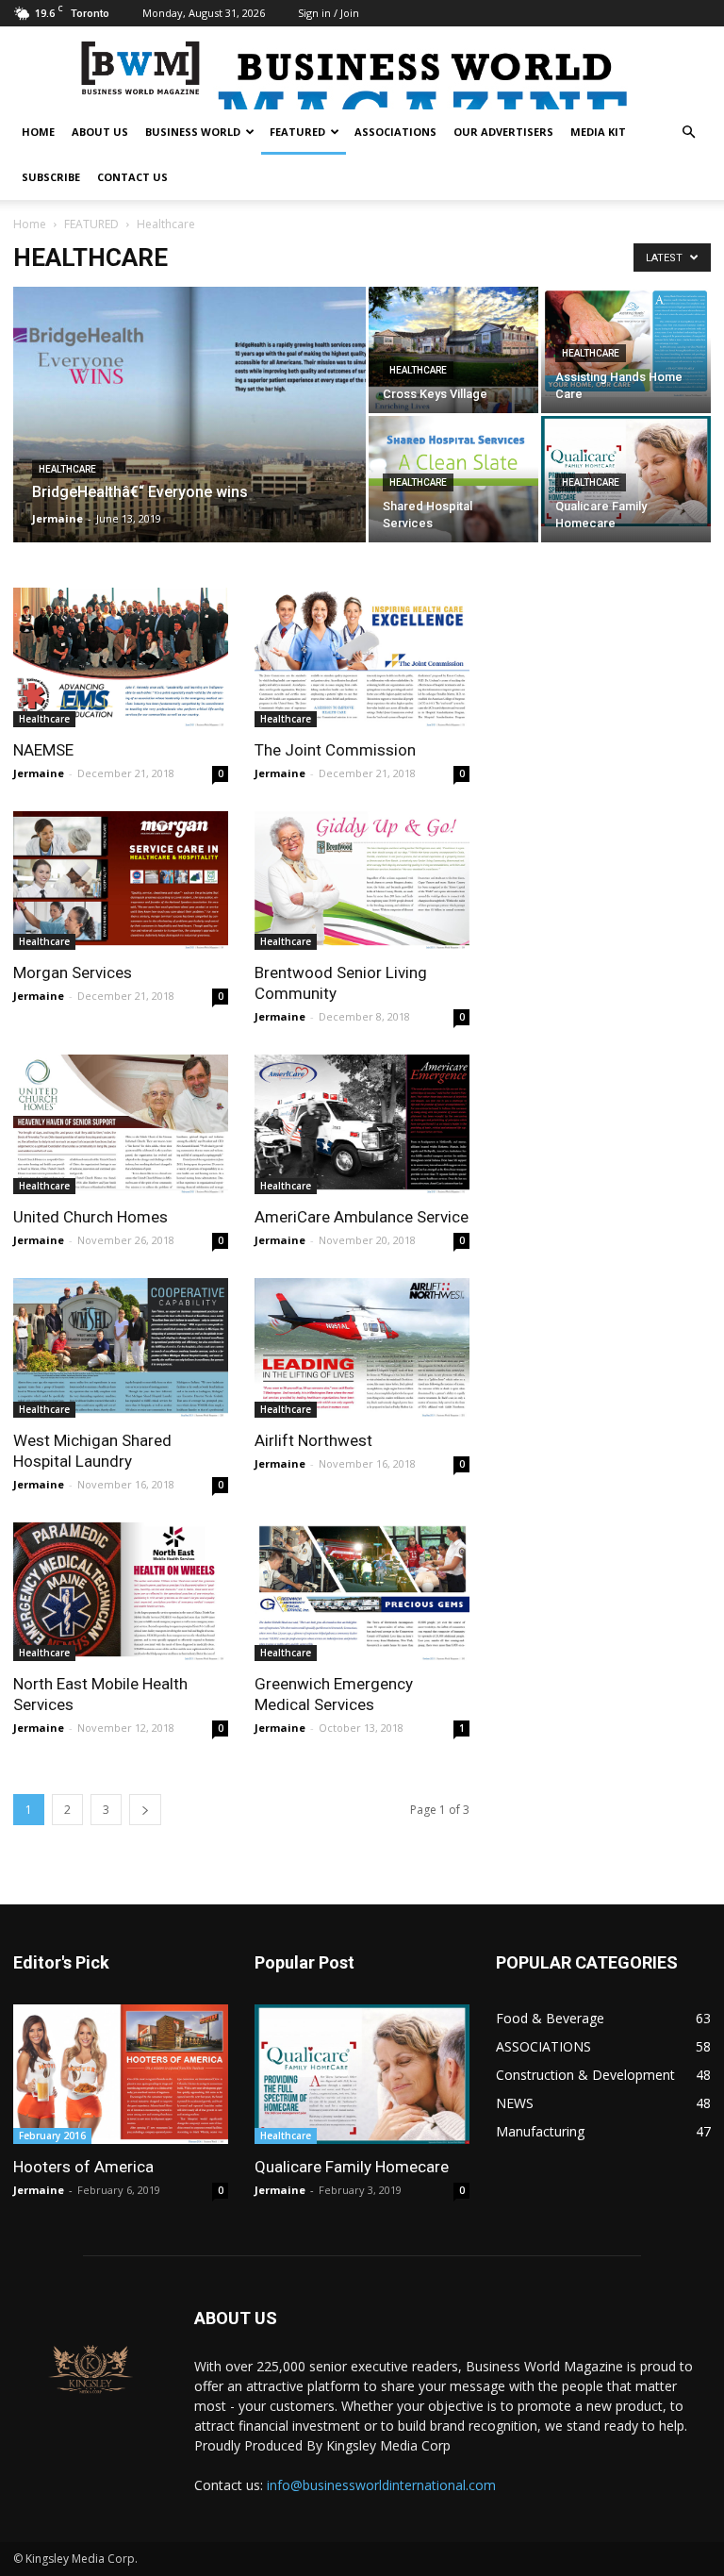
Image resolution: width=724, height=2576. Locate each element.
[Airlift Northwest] (362, 1348)
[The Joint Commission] (362, 657)
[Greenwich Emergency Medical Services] (362, 1592)
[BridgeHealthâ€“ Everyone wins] (189, 440)
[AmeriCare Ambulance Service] (362, 1124)
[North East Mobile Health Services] (121, 1592)
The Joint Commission (335, 750)
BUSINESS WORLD (193, 132)
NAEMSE (43, 750)
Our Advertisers (503, 132)
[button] (688, 133)
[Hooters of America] (121, 2074)
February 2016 (52, 2136)
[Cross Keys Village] (453, 350)
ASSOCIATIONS (395, 132)
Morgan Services (73, 972)
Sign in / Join (329, 13)
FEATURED (297, 132)
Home (30, 224)
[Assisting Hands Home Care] (626, 342)
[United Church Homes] (121, 1124)
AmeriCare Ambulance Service (362, 1217)
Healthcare (67, 469)
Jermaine (58, 518)
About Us (100, 132)
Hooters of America (83, 2167)
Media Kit (598, 132)
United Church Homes (90, 1217)
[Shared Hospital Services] (453, 526)
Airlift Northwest (313, 1440)
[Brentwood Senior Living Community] (362, 881)
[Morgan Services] (121, 881)
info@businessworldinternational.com (381, 2485)
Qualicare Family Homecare (352, 2167)
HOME (38, 132)
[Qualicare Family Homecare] (626, 471)
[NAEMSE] (121, 657)
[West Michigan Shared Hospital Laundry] (121, 1348)
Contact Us (132, 177)
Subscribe (51, 177)
